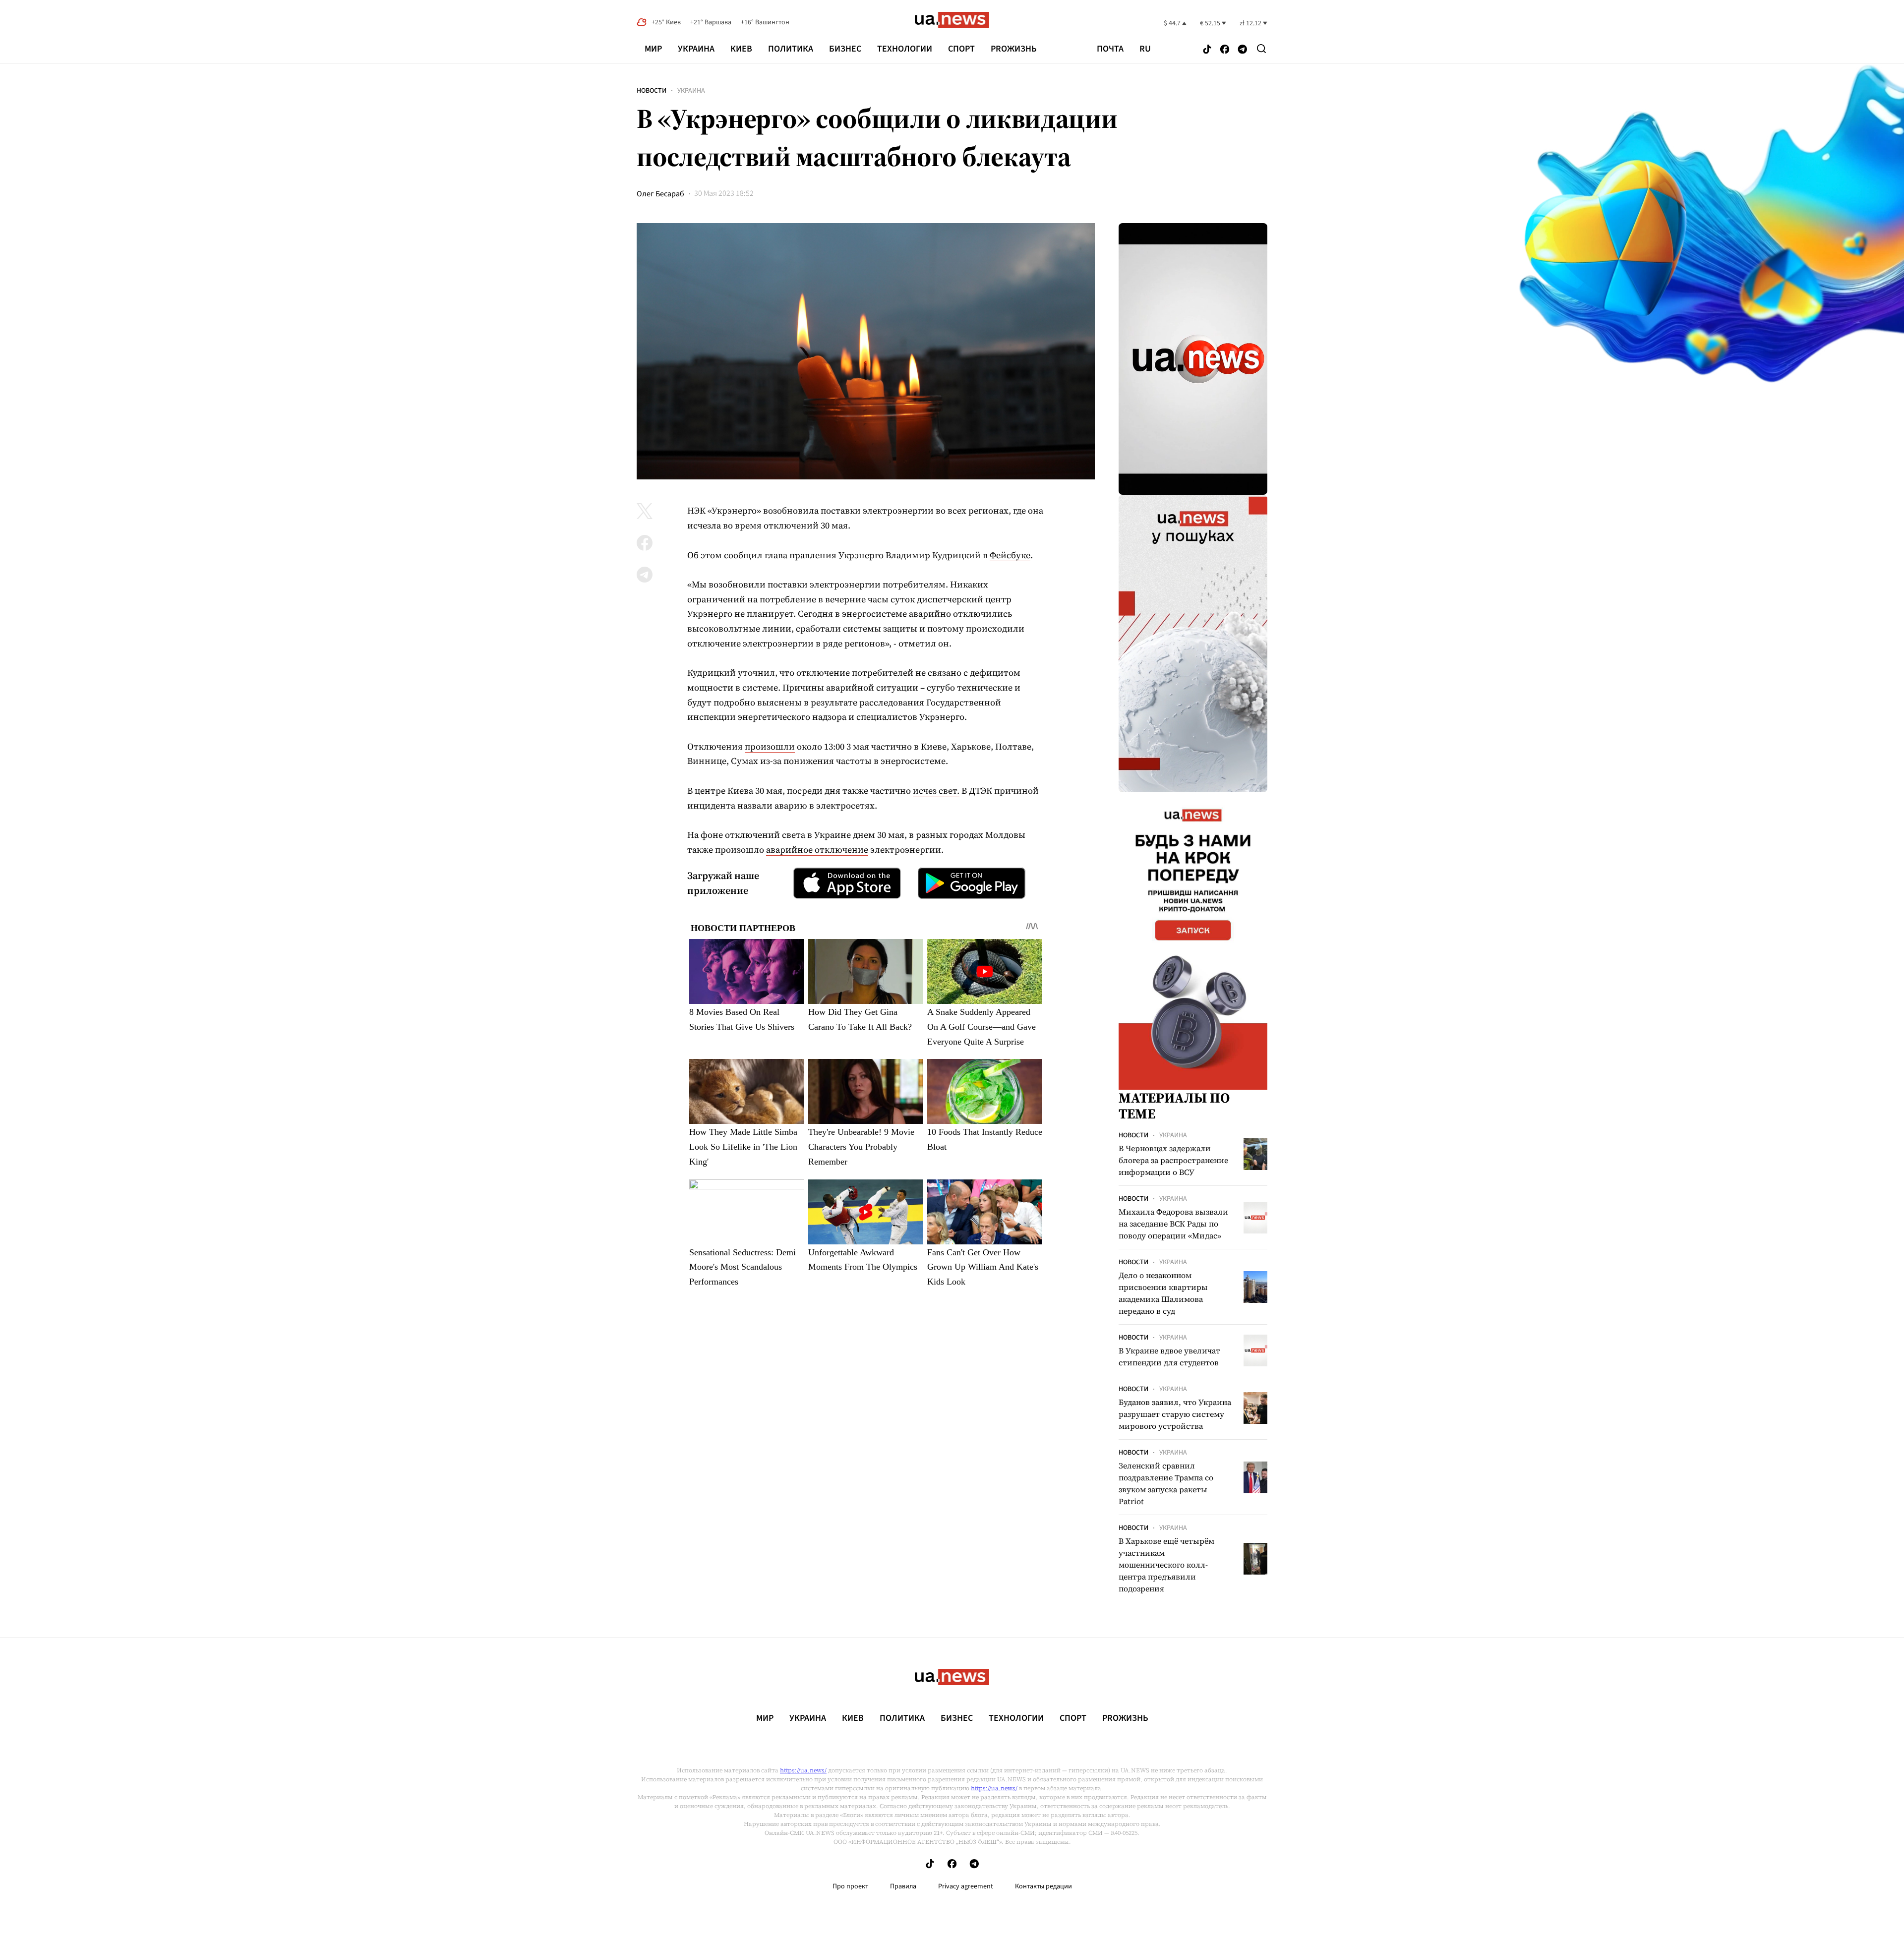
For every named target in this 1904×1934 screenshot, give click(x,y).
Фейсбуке (1010, 555)
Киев (741, 49)
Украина (696, 49)
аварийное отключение (817, 850)
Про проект (850, 1886)
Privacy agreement (966, 1886)
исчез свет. (936, 791)
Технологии (905, 49)
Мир (653, 49)
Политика (791, 49)
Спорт (961, 49)
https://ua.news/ (803, 1770)
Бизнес (845, 49)
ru (1145, 49)
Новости (652, 91)
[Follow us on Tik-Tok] (1207, 50)
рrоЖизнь (1014, 49)
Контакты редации (1043, 1886)
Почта (1110, 49)
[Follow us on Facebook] (1225, 50)
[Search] (1261, 49)
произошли (770, 746)
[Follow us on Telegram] (1243, 50)
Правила (903, 1886)
